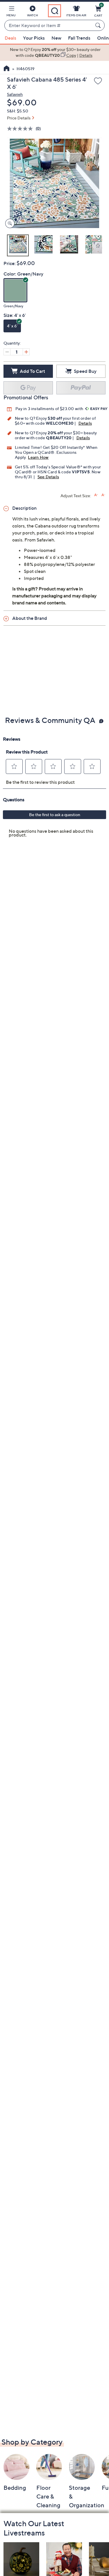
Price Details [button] (19, 118)
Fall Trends (79, 38)
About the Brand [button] (30, 618)
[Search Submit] (99, 25)
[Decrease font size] (103, 495)
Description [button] (24, 508)
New (56, 38)
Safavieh (15, 94)
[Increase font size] (96, 495)
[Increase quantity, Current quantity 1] (26, 352)
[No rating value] (21, 129)
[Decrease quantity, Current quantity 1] (7, 352)
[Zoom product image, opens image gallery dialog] (9, 224)
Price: (10, 263)
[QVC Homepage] (7, 69)
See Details (48, 477)
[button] (11, 12)
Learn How (38, 457)
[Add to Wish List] (98, 81)
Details (85, 423)
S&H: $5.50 (18, 111)
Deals (10, 38)
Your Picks (34, 38)
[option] (54, 53)
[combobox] (49, 26)
